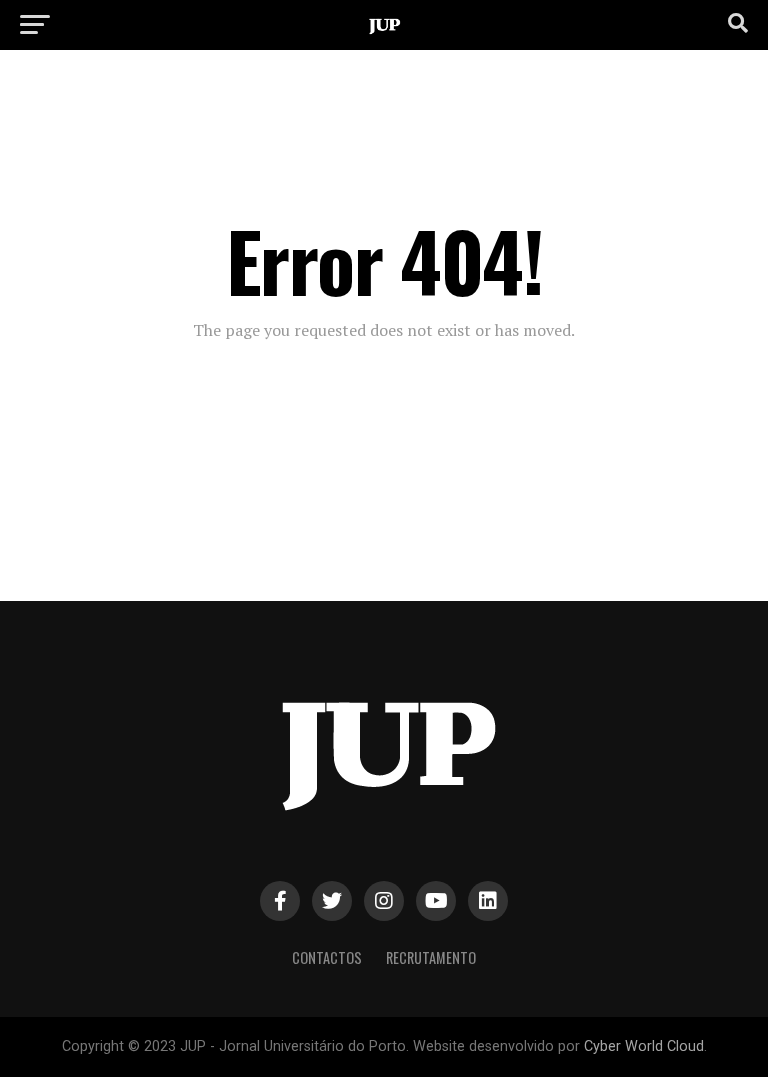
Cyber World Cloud (644, 1046)
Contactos (327, 957)
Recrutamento (431, 957)
